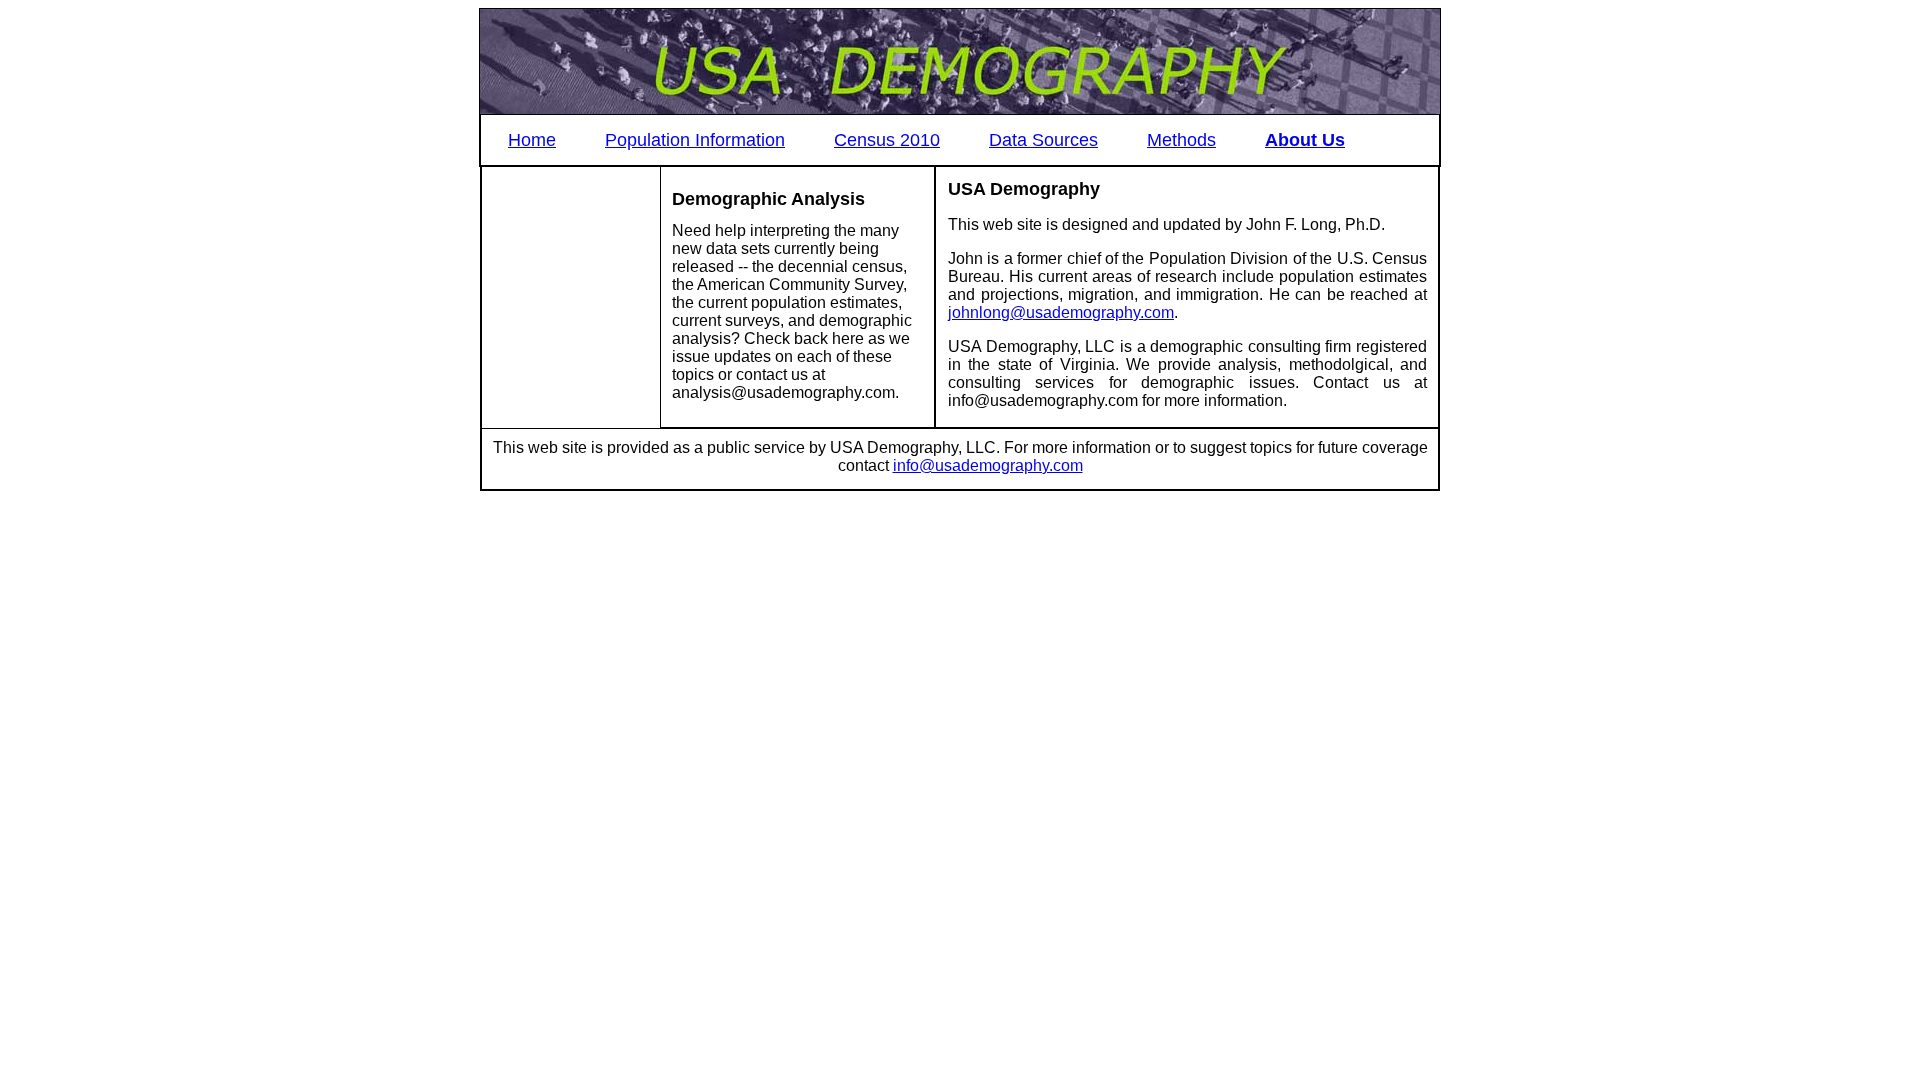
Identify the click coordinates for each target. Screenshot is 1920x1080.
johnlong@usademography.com (1061, 312)
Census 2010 (887, 140)
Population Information (695, 140)
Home (532, 140)
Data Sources (1043, 140)
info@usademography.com (988, 465)
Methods (1181, 140)
